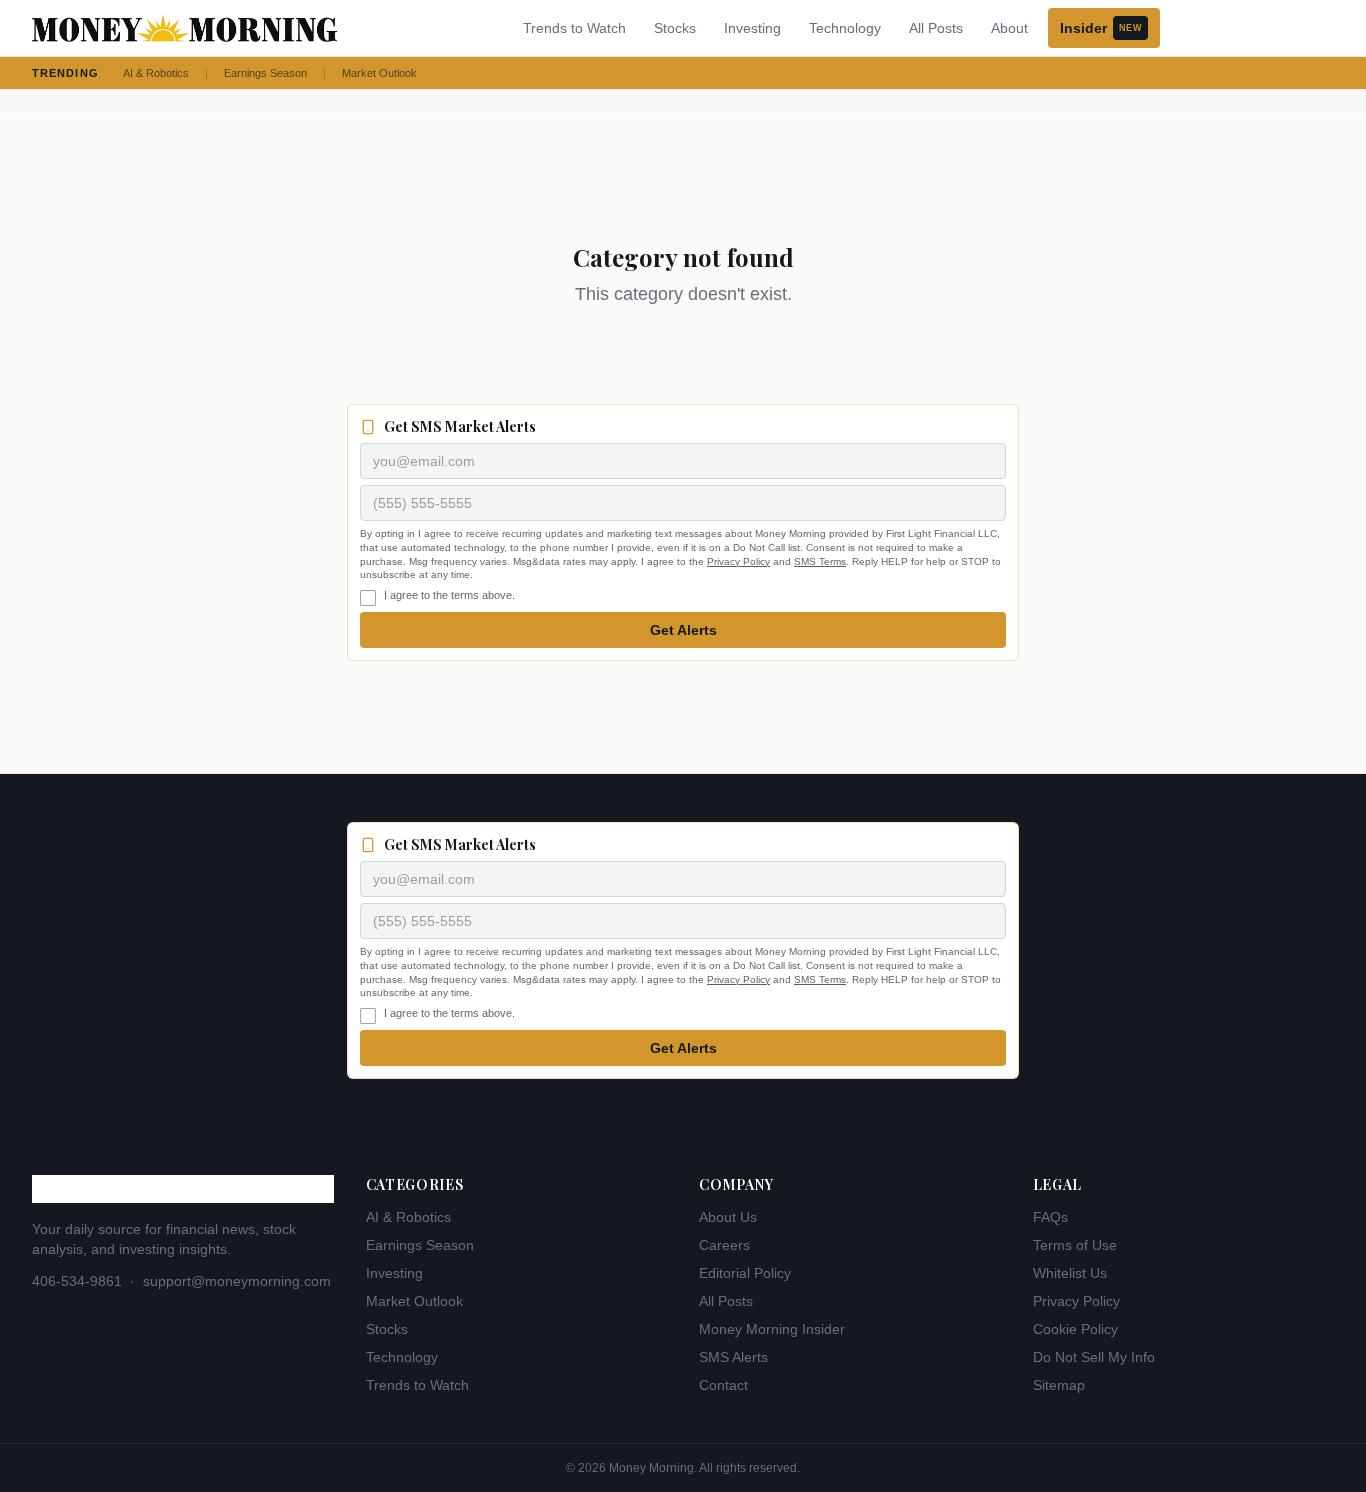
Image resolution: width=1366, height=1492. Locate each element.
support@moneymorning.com (237, 1281)
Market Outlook (379, 73)
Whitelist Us (1070, 1273)
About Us (728, 1217)
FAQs (1050, 1217)
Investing (752, 28)
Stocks (675, 28)
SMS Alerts (733, 1357)
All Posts (936, 28)
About (1009, 28)
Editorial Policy (745, 1273)
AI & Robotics (156, 73)
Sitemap (1059, 1385)
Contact (723, 1385)
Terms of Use (1075, 1245)
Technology (845, 28)
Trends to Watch (574, 28)
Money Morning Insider (772, 1329)
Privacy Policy (738, 561)
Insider (1101, 28)
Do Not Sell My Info (1094, 1357)
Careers (724, 1245)
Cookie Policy (1075, 1329)
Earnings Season (265, 73)
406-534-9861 (77, 1281)
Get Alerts (683, 630)
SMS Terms (820, 561)
